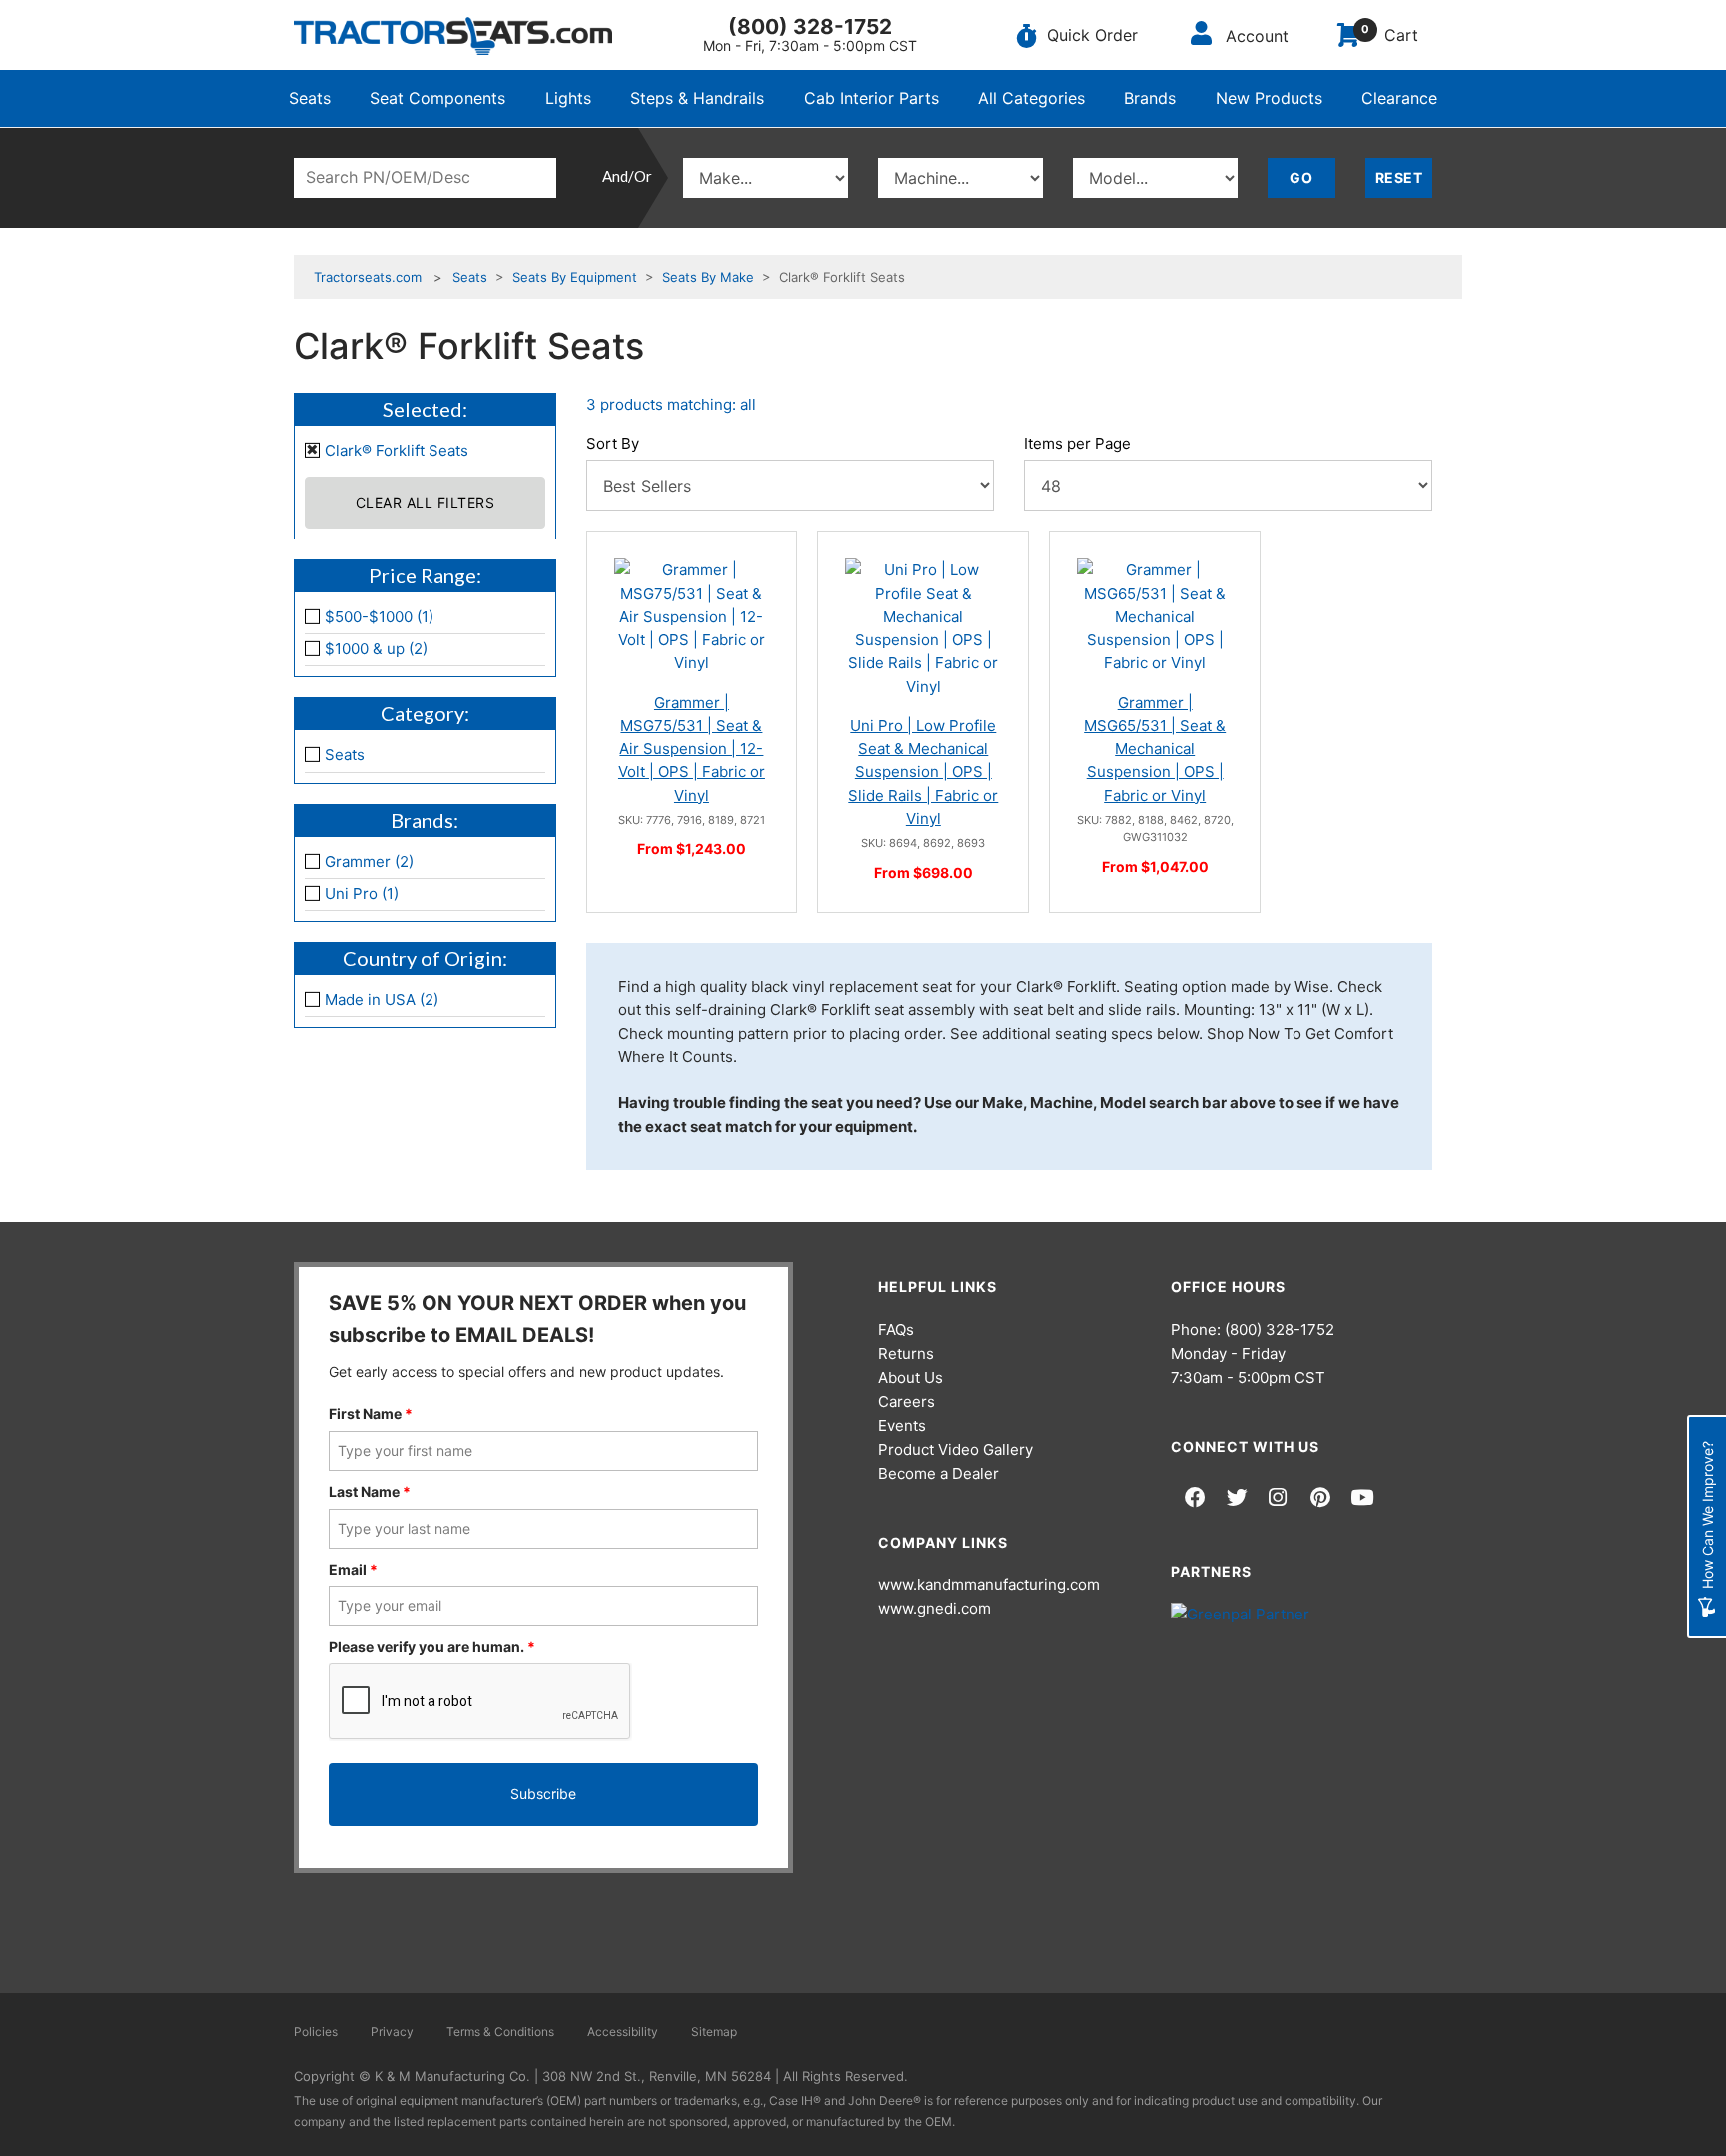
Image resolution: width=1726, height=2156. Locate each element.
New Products (1269, 98)
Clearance (1399, 98)
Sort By (613, 443)
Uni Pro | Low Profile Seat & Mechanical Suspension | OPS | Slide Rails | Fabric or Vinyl (923, 772)
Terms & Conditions (500, 2032)
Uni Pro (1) (362, 894)
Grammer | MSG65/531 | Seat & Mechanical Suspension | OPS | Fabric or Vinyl (1155, 749)
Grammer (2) (369, 862)
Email (353, 1569)
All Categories (1031, 98)
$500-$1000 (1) (379, 617)
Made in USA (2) (382, 1000)
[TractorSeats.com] (453, 36)
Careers (906, 1401)
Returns (906, 1353)
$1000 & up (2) (376, 649)
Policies (316, 2032)
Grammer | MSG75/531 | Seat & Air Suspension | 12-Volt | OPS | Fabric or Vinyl (692, 749)
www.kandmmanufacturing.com (989, 1584)
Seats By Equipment (575, 277)
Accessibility (623, 2032)
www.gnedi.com (934, 1608)
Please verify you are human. (432, 1647)
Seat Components (437, 98)
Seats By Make (708, 277)
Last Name (370, 1491)
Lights (568, 98)
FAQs (896, 1329)
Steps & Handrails (697, 98)
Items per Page (1077, 443)
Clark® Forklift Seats (397, 450)
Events (902, 1425)
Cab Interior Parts (871, 98)
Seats (310, 98)
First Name (371, 1413)
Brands (1150, 98)
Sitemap (714, 2032)
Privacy (392, 2032)
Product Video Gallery (955, 1449)
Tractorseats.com (368, 277)
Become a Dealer (938, 1473)
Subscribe (543, 1794)
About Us (910, 1377)
